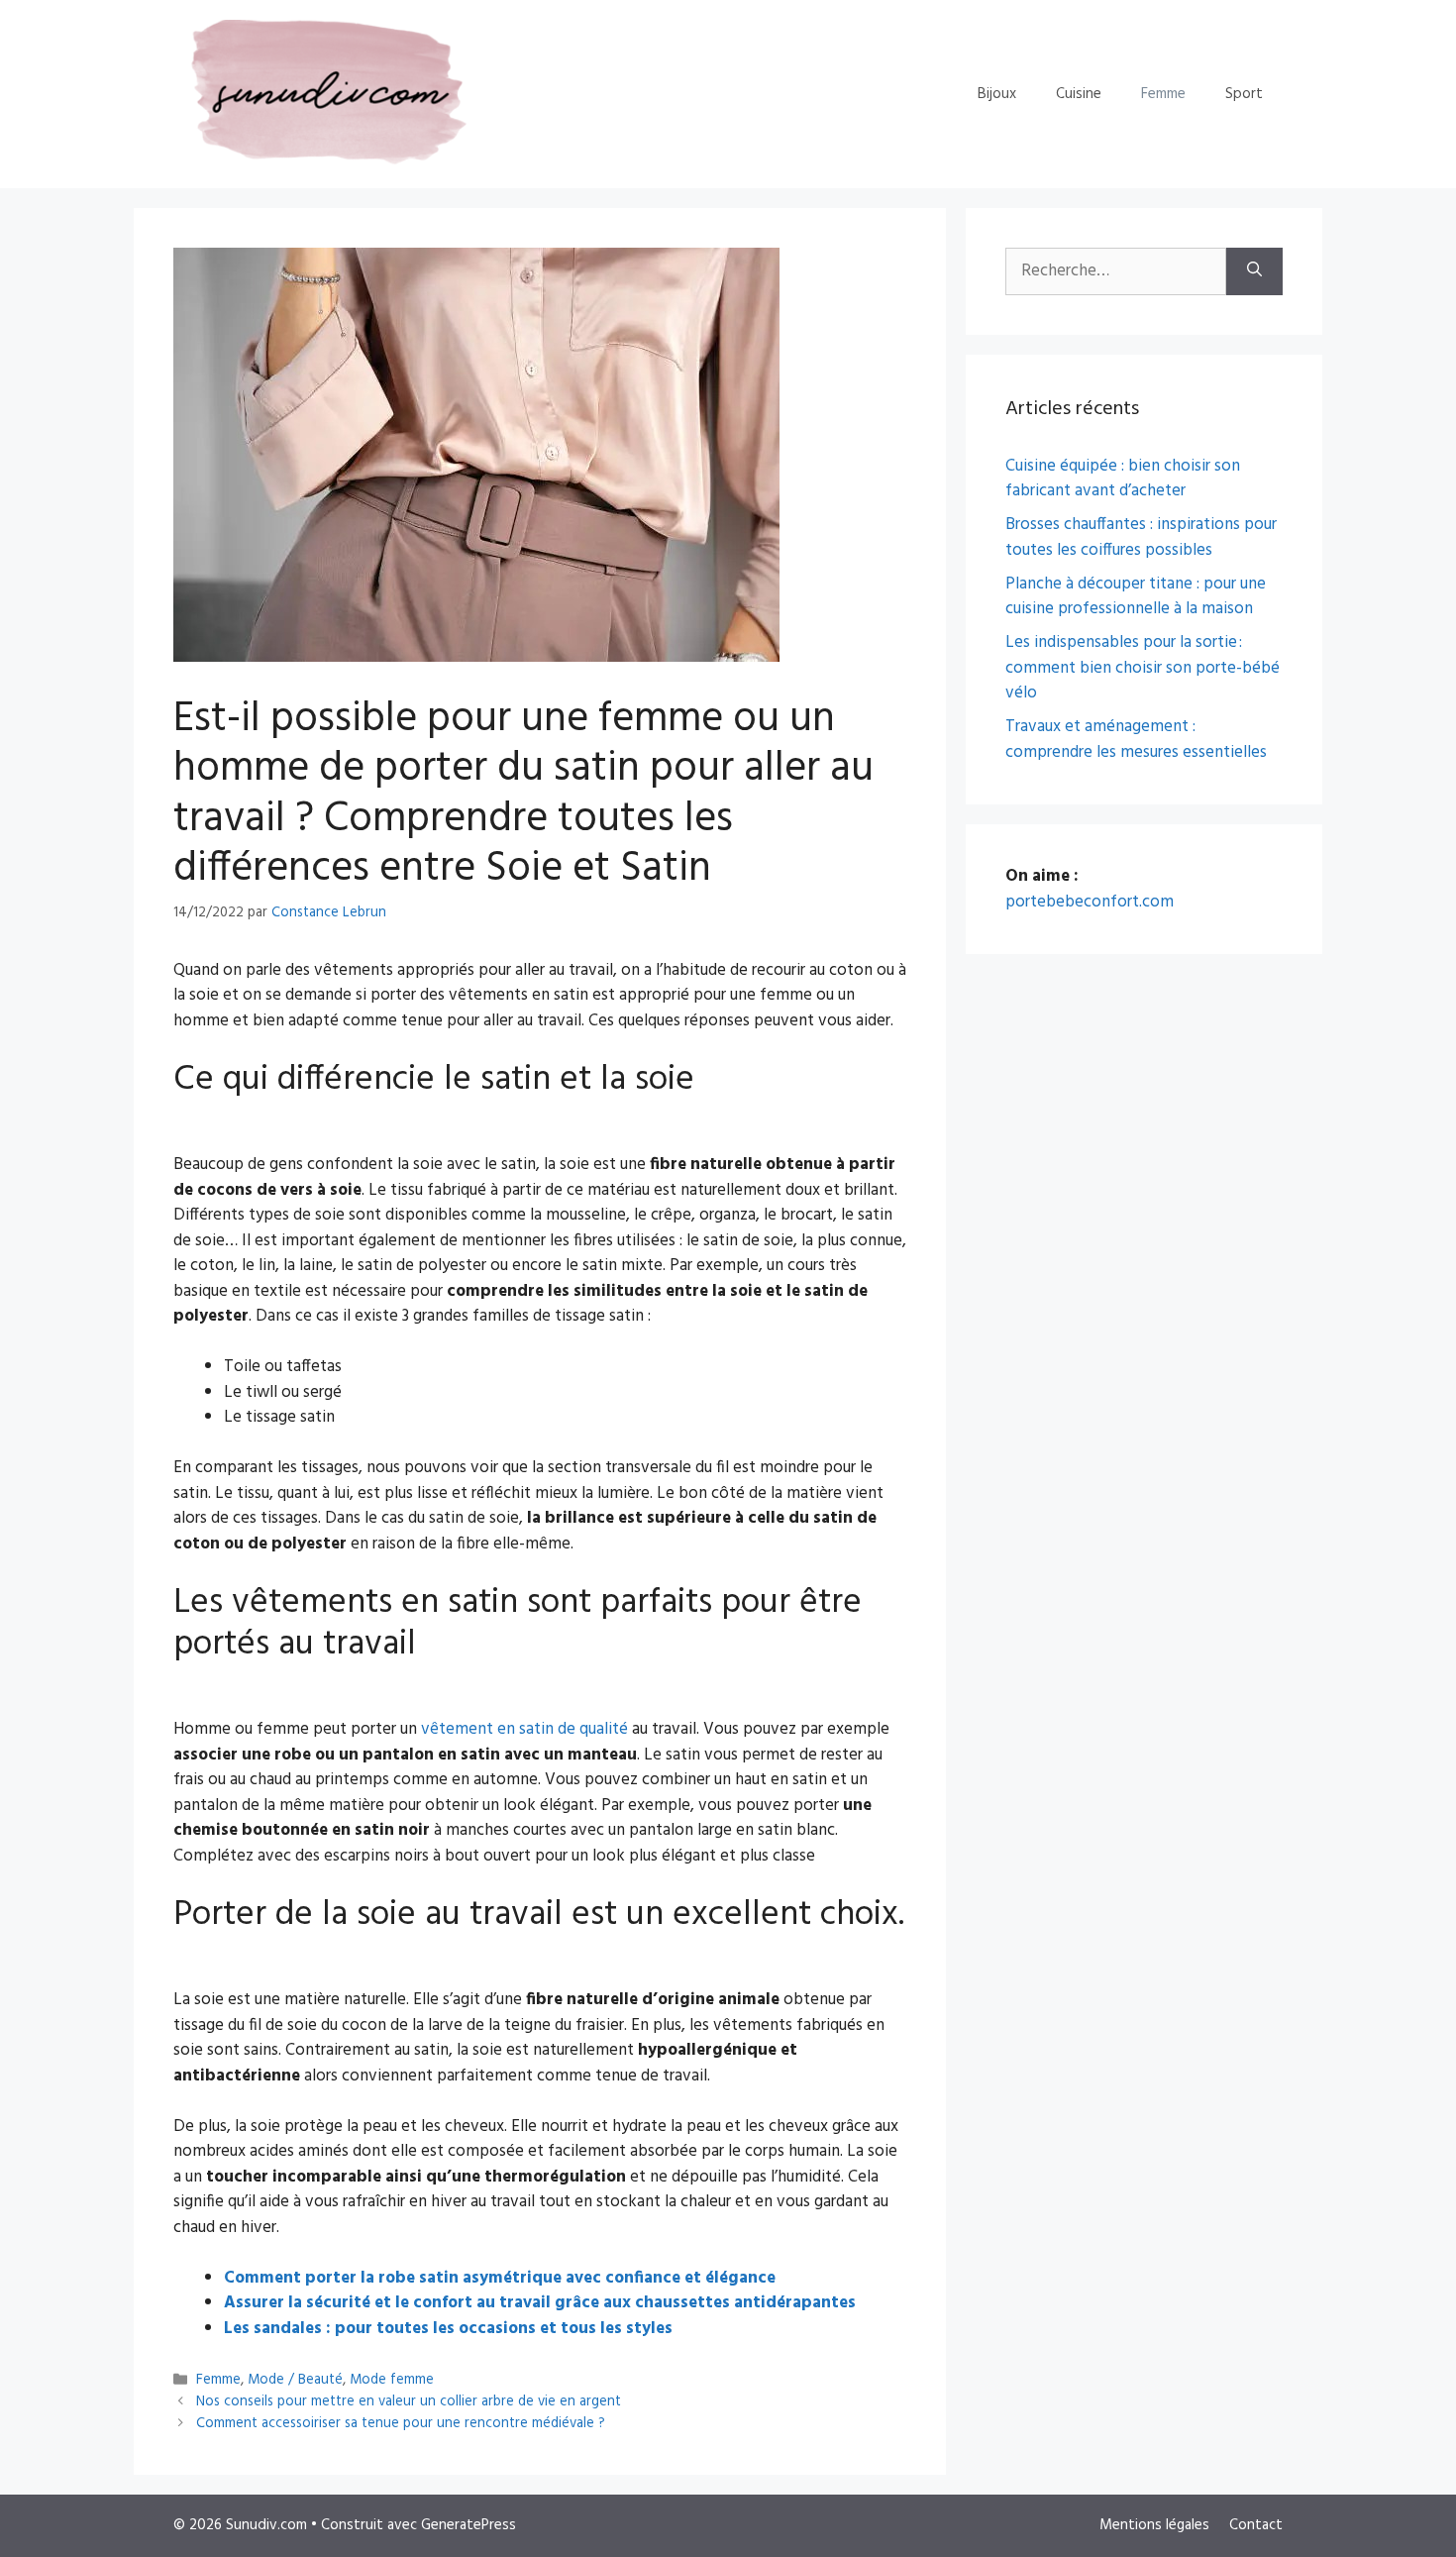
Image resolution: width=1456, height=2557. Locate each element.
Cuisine (1079, 94)
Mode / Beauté (295, 2380)
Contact (1256, 2525)
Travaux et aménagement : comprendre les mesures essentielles (1136, 740)
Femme (1163, 94)
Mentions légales (1154, 2525)
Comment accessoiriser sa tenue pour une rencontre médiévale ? (401, 2425)
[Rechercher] (1254, 271)
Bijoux (997, 94)
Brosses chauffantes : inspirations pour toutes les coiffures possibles (1141, 537)
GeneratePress (468, 2525)
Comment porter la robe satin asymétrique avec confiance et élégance (500, 2278)
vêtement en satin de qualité (524, 1729)
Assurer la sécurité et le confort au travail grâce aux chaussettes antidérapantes (540, 2303)
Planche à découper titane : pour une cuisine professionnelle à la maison (1136, 597)
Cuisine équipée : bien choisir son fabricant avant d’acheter (1123, 479)
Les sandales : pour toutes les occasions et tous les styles (448, 2329)
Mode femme (392, 2380)
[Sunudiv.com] (321, 94)
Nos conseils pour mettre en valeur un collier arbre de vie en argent (409, 2402)
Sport (1244, 94)
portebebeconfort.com (1090, 902)
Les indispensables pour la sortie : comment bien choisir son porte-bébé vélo (1143, 668)
